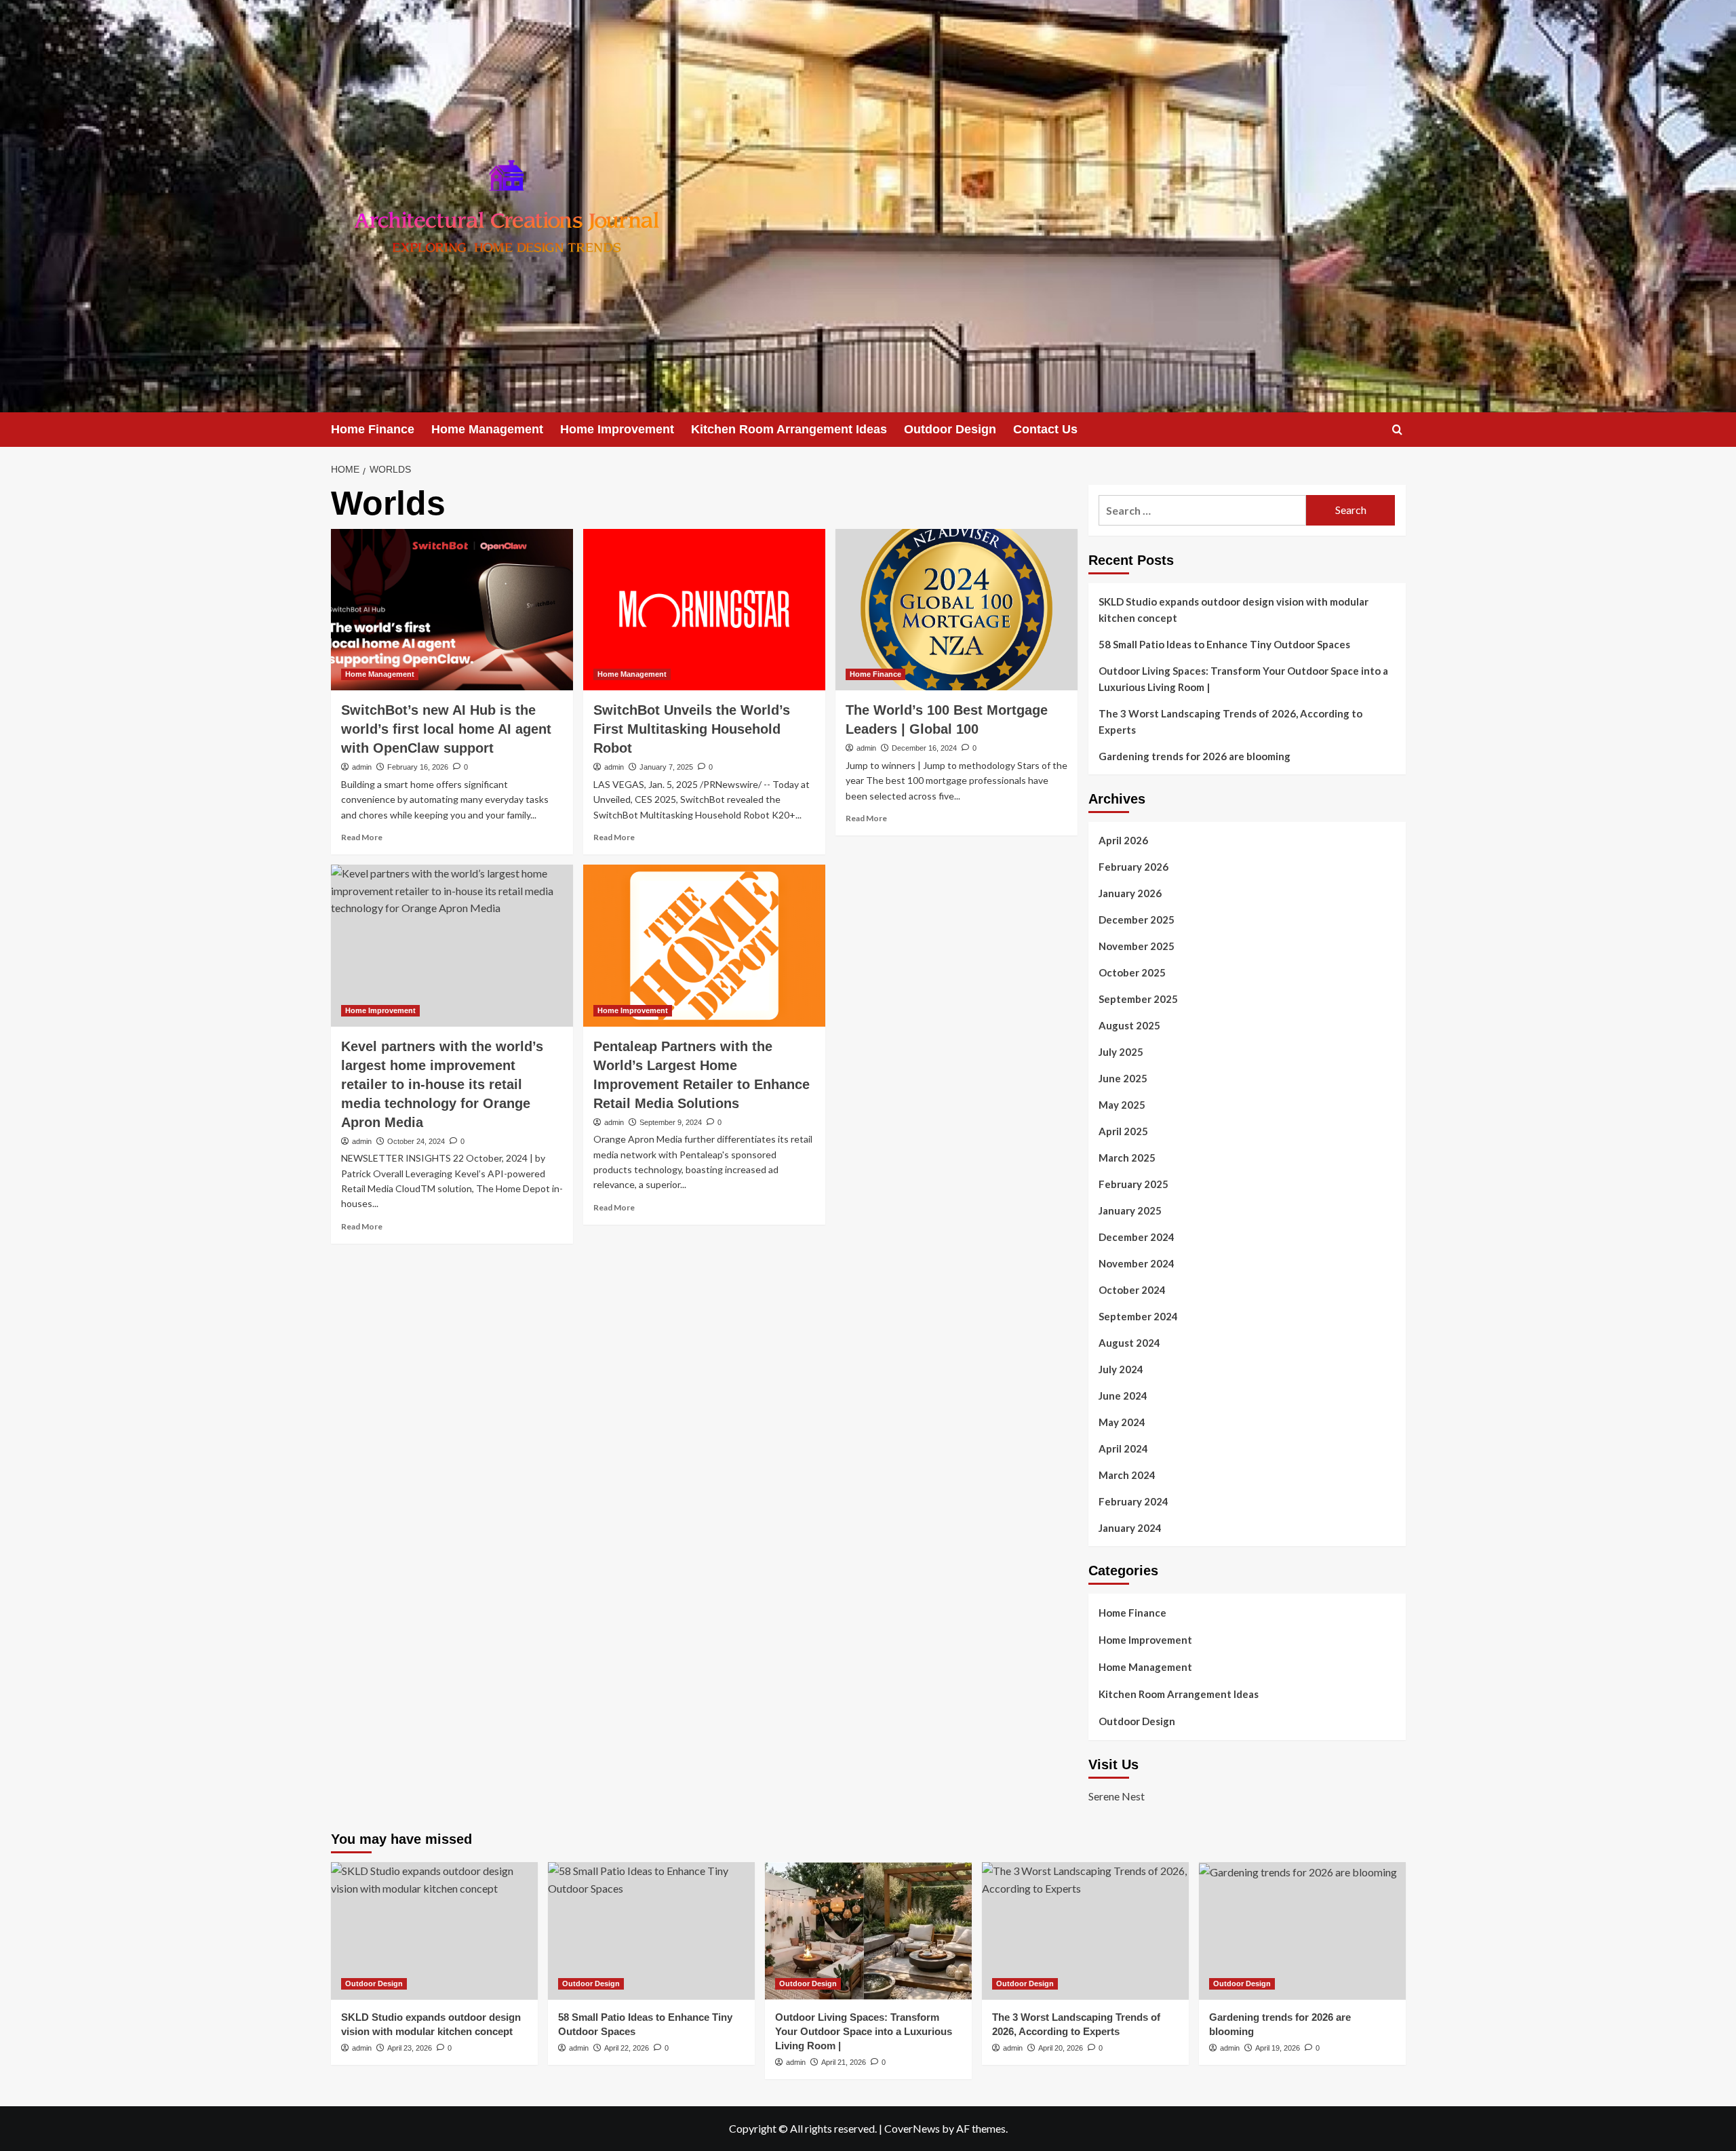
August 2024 (1129, 1343)
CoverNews (912, 2128)
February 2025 (1133, 1184)
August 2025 (1129, 1025)
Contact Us (1045, 429)
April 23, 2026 (410, 2048)
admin (362, 767)
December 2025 (1137, 920)
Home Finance (373, 429)
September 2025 (1138, 999)
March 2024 (1127, 1475)
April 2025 (1123, 1131)
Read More (362, 837)
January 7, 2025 (666, 767)
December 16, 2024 (924, 748)
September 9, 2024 (671, 1122)
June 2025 (1123, 1078)
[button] (1397, 430)
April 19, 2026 (1278, 2048)
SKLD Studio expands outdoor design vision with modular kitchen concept (1234, 610)
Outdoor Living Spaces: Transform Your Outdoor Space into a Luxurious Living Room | (1243, 679)
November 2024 (1137, 1263)
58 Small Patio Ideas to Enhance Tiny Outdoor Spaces (1224, 644)
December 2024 (1137, 1237)
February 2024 (1133, 1501)
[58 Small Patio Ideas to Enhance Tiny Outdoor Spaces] (651, 1931)
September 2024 (1138, 1316)
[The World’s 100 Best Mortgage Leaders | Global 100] (956, 610)
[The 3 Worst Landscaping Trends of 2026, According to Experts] (1085, 1931)
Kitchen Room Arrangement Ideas (789, 429)
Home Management (487, 429)
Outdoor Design (950, 429)
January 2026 (1130, 893)
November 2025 (1137, 946)
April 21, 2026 (844, 2062)
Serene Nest (1117, 1796)
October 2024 (1132, 1290)
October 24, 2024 (416, 1141)
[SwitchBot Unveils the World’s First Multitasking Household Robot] (704, 610)
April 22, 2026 (627, 2048)
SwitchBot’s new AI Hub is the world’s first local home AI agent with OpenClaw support (446, 729)
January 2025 (1130, 1210)
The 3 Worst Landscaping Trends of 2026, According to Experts (1230, 722)
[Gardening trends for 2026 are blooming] (1302, 1931)
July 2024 (1121, 1369)
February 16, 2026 (418, 767)
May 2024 (1122, 1422)
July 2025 (1121, 1052)
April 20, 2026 (1061, 2048)
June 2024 (1123, 1396)
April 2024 (1123, 1448)
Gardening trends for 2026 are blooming (1195, 756)
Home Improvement (617, 429)
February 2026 (1133, 867)
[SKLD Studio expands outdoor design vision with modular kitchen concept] (434, 1931)
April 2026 (1123, 840)
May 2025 (1122, 1105)
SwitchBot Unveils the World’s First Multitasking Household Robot (692, 729)
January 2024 (1130, 1528)
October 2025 (1132, 972)
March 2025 (1127, 1158)
